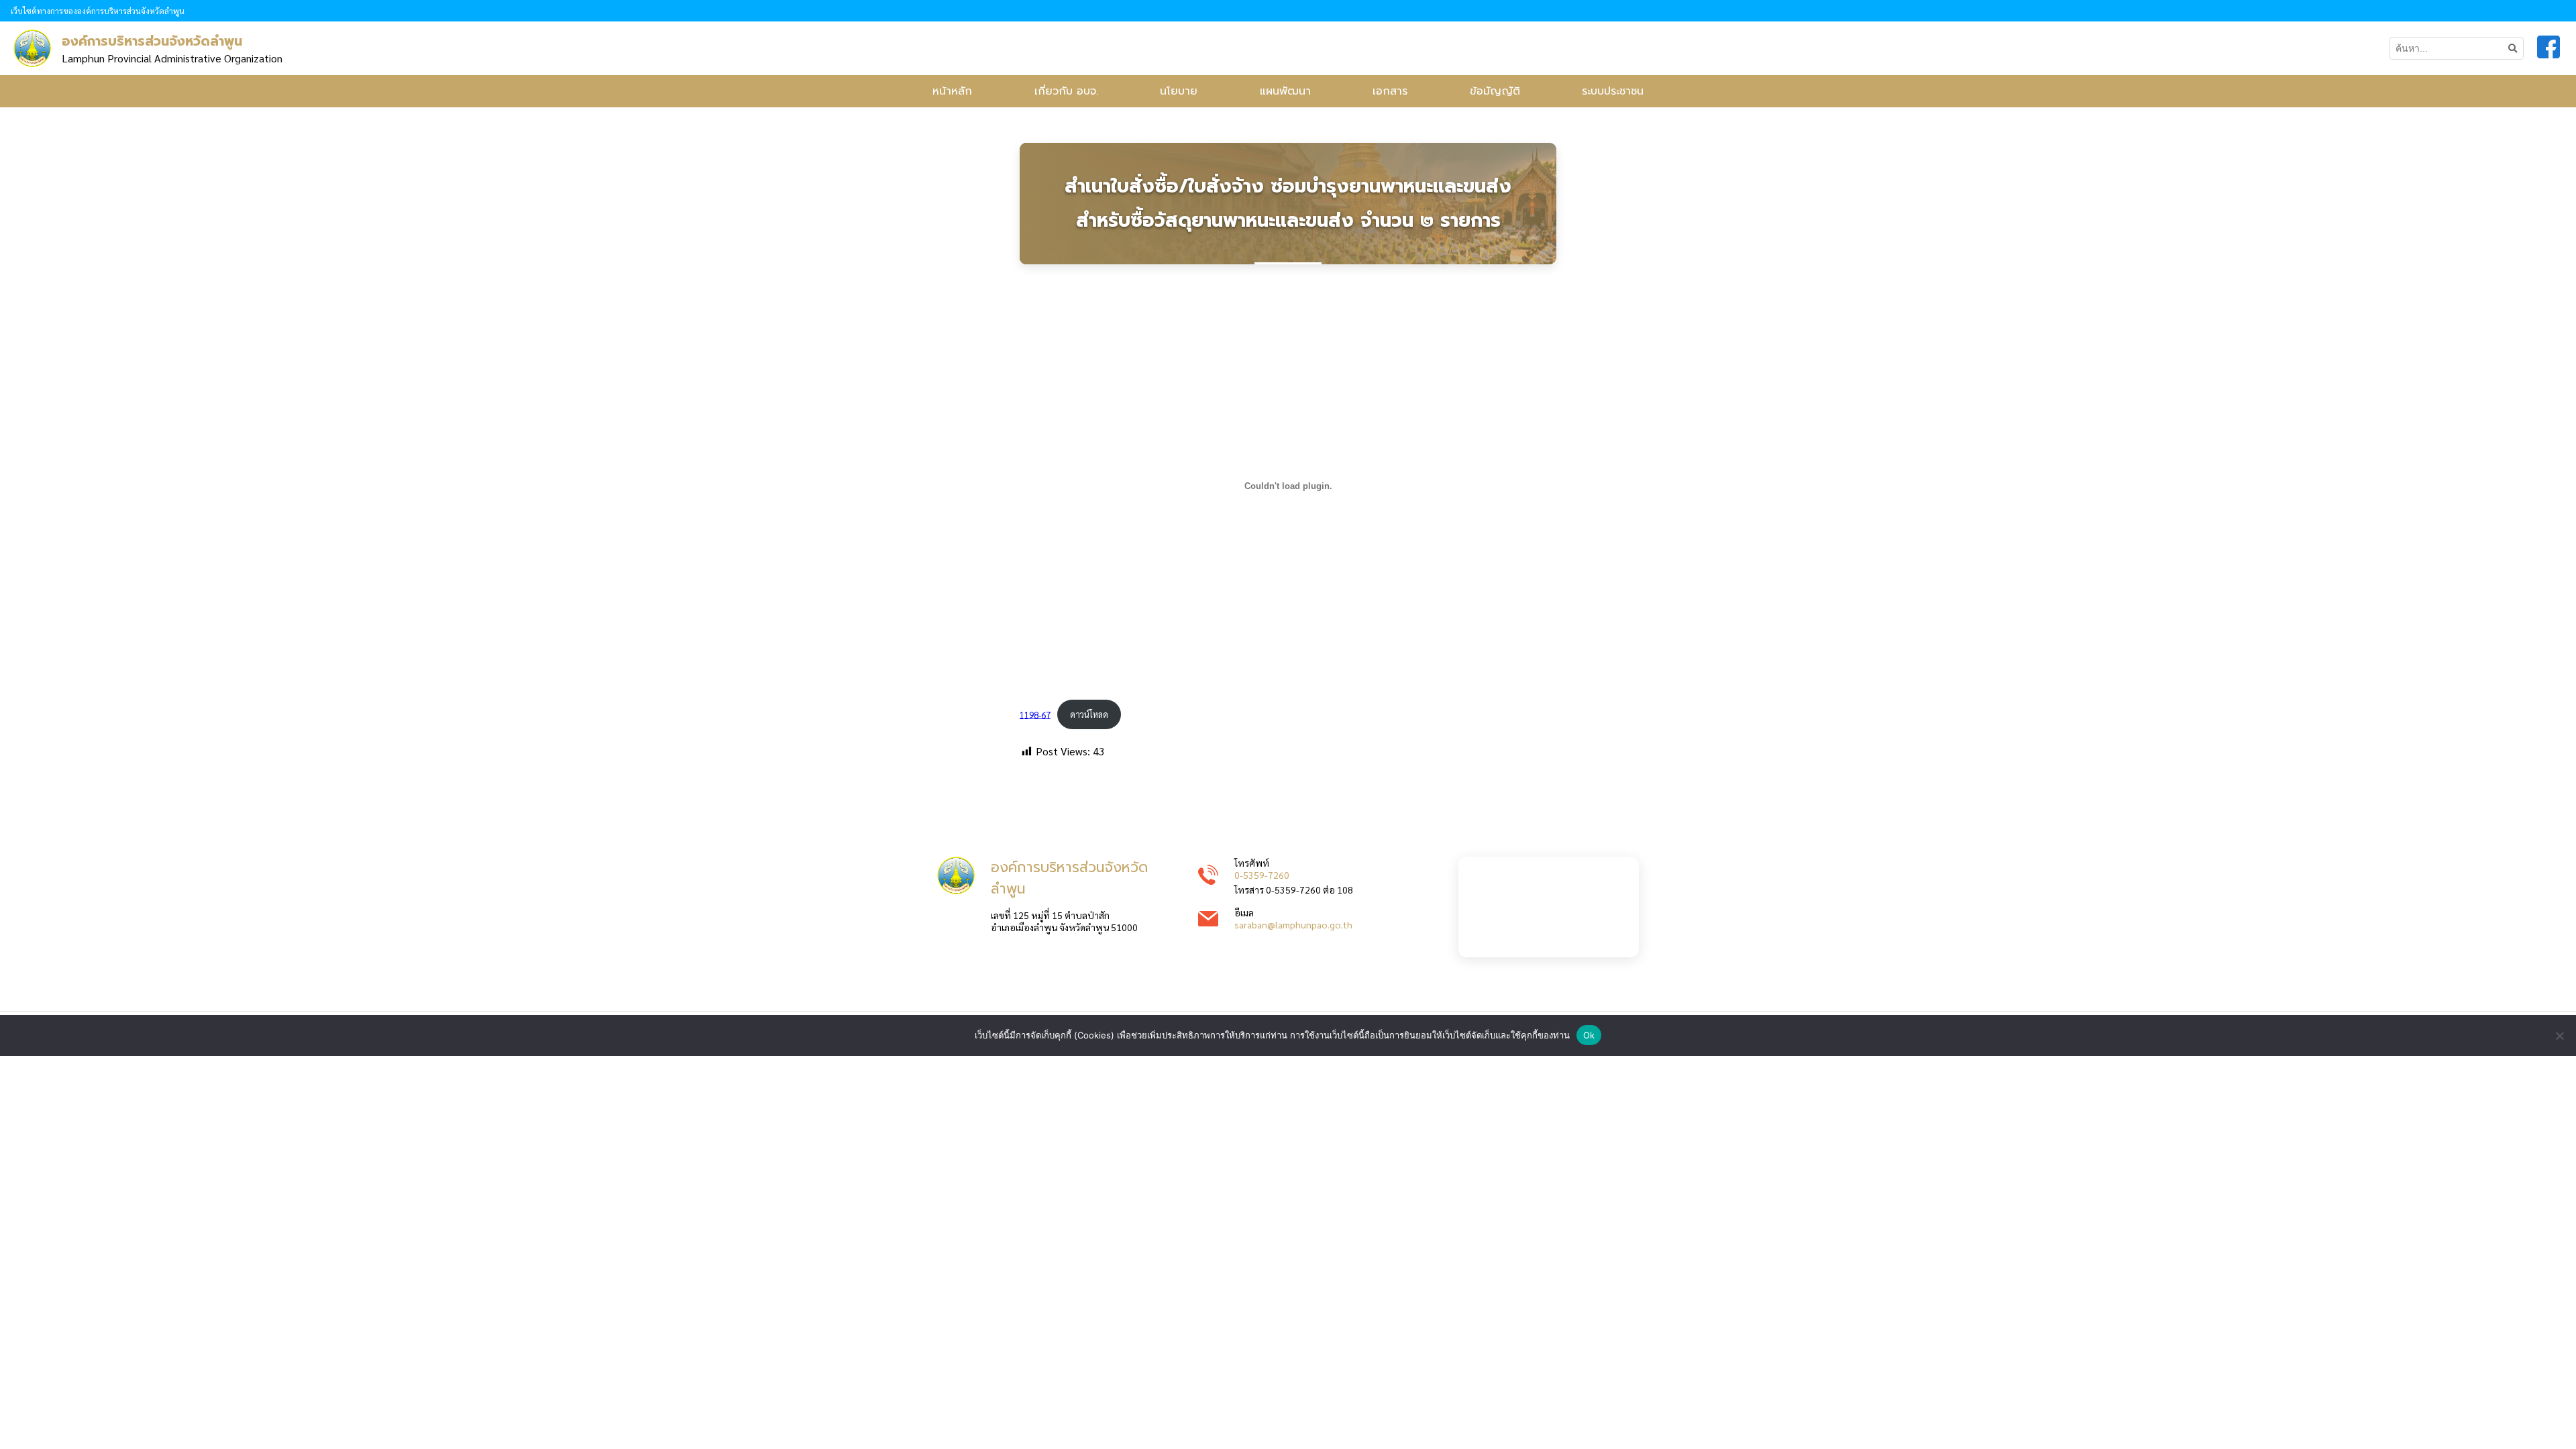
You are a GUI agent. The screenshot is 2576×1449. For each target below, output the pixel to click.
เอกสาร (1390, 91)
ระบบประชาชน (1613, 91)
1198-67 (1035, 714)
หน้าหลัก (952, 91)
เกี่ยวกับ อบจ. (1066, 91)
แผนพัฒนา (1285, 91)
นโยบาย (1179, 91)
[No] (2559, 1036)
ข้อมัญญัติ (1495, 91)
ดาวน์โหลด (1089, 714)
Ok (1589, 1035)
